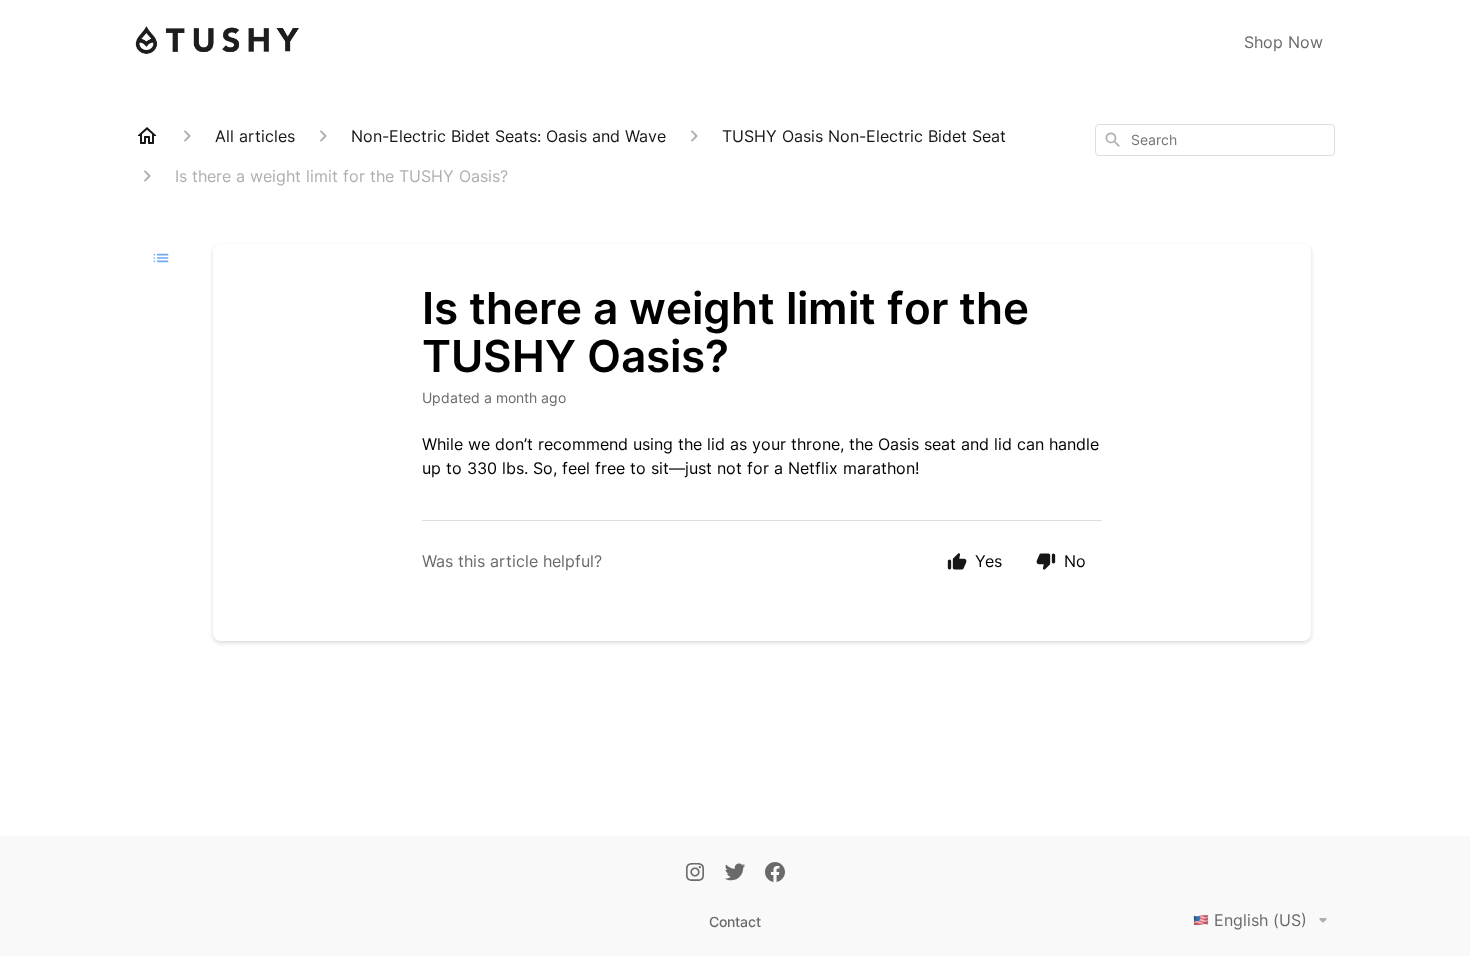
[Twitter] (735, 874)
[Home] (147, 136)
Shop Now (1283, 42)
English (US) (1260, 920)
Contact (735, 921)
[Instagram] (695, 874)
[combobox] (1215, 140)
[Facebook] (775, 874)
